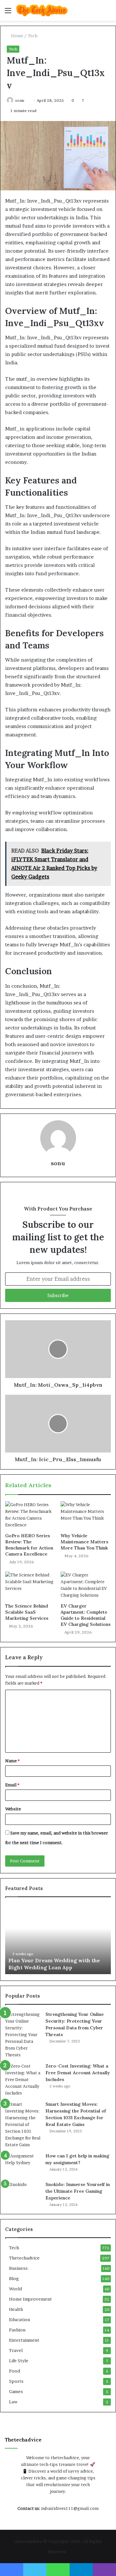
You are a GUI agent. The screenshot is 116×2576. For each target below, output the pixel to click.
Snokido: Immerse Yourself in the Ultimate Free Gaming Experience (78, 2191)
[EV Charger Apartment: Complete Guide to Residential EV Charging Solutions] (86, 1586)
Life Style (19, 2361)
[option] (58, 1939)
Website (13, 1809)
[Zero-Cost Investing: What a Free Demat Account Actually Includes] (23, 2080)
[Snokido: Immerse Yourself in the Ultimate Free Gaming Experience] (23, 2193)
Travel (16, 2350)
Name (12, 1761)
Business (18, 2268)
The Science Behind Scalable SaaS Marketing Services (27, 1612)
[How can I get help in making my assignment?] (23, 2165)
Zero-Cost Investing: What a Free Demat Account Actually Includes (78, 2073)
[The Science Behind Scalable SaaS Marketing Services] (30, 1586)
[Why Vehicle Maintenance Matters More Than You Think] (86, 1515)
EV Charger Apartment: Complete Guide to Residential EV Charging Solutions (86, 1615)
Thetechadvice (24, 2258)
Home (17, 36)
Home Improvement (30, 2299)
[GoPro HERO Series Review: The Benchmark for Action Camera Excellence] (30, 1515)
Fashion (17, 2330)
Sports (16, 2381)
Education (19, 2320)
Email (12, 1785)
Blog (14, 2278)
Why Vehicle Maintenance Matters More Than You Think (84, 1542)
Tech (33, 36)
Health (16, 2309)
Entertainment (24, 2340)
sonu (20, 100)
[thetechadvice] (42, 10)
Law (13, 2402)
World (15, 2289)
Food (15, 2371)
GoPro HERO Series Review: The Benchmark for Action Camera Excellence (29, 1545)
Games (16, 2391)
